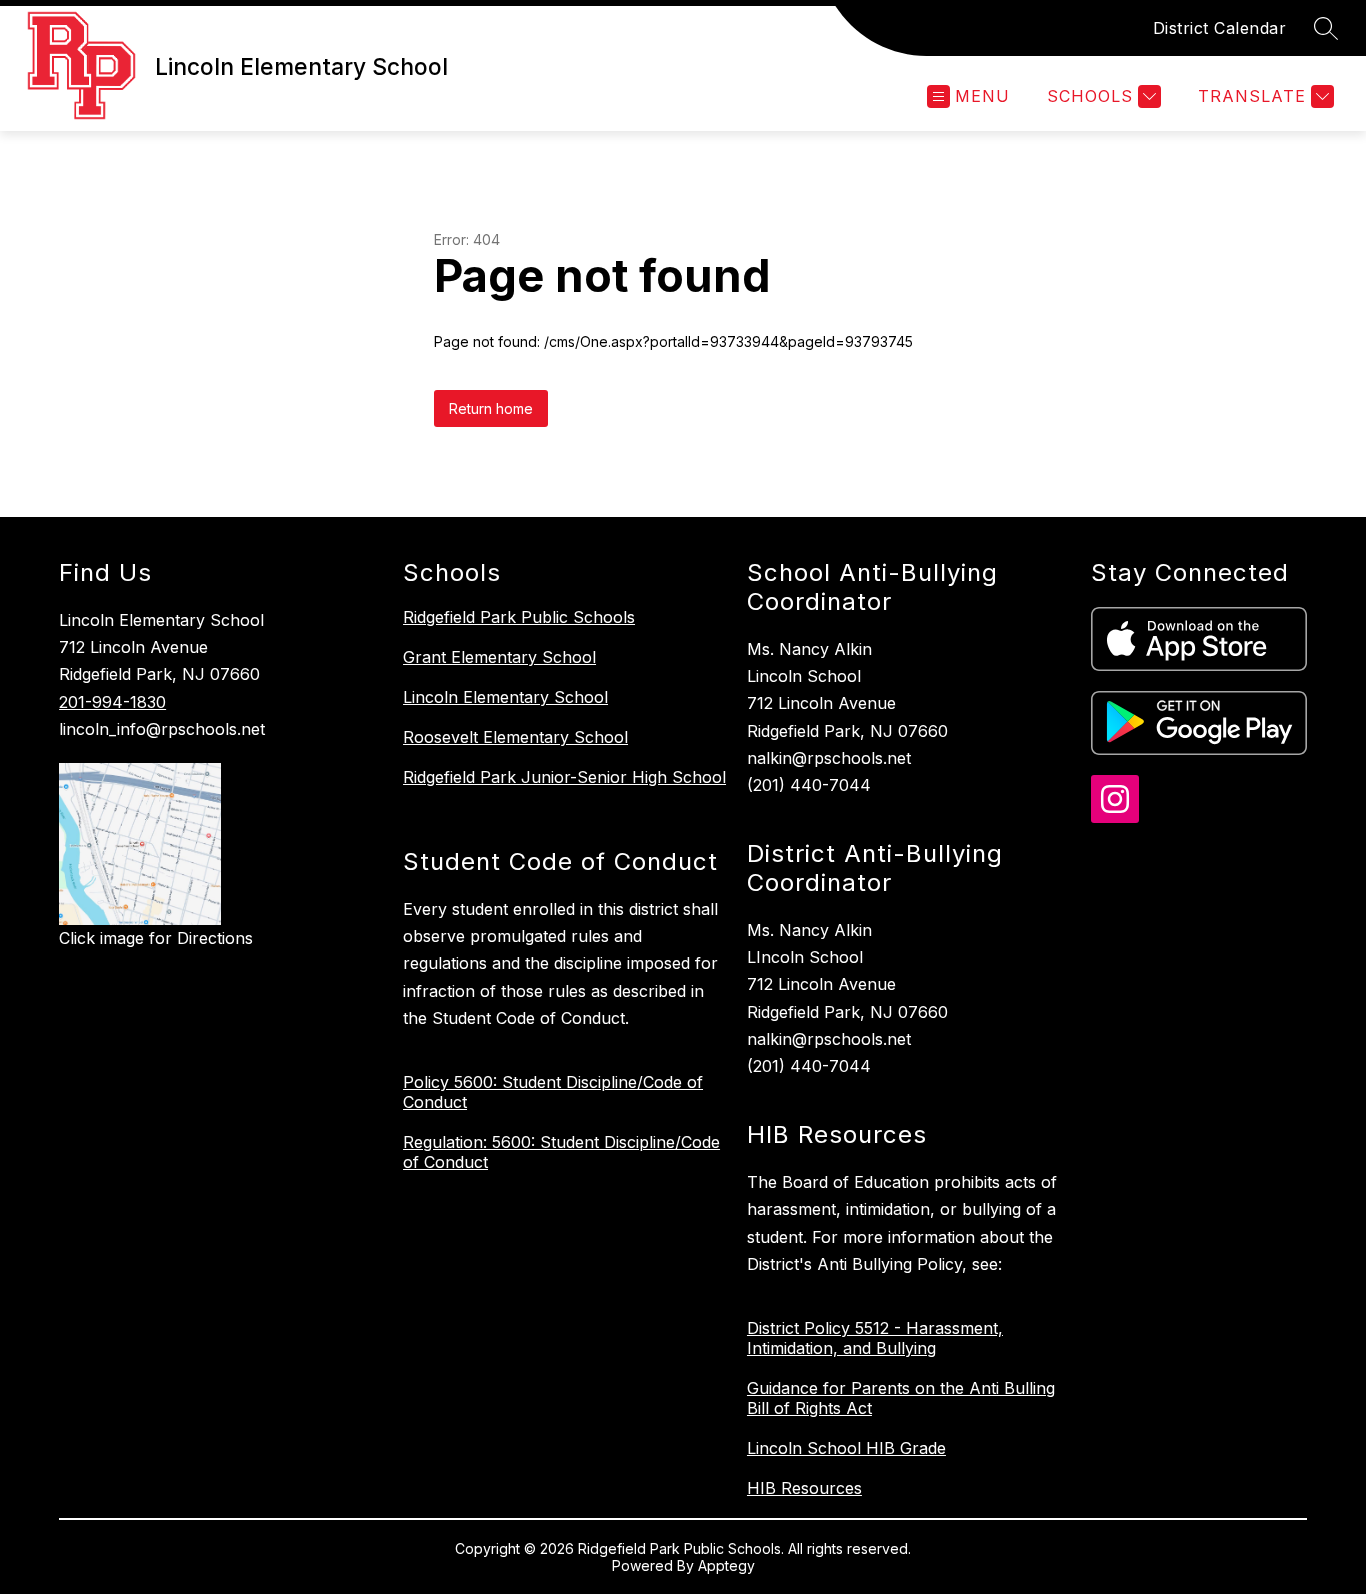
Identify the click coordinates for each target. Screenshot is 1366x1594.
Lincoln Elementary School (505, 697)
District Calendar (1220, 28)
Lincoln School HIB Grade (846, 1448)
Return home (491, 408)
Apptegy (726, 1565)
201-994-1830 (112, 702)
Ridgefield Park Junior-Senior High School (564, 777)
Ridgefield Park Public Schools (519, 617)
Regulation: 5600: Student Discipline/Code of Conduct (561, 1152)
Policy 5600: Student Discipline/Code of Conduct (553, 1092)
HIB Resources (804, 1488)
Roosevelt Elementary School (515, 737)
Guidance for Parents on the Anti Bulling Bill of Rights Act (901, 1398)
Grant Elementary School (499, 657)
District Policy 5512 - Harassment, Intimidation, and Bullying (875, 1338)
